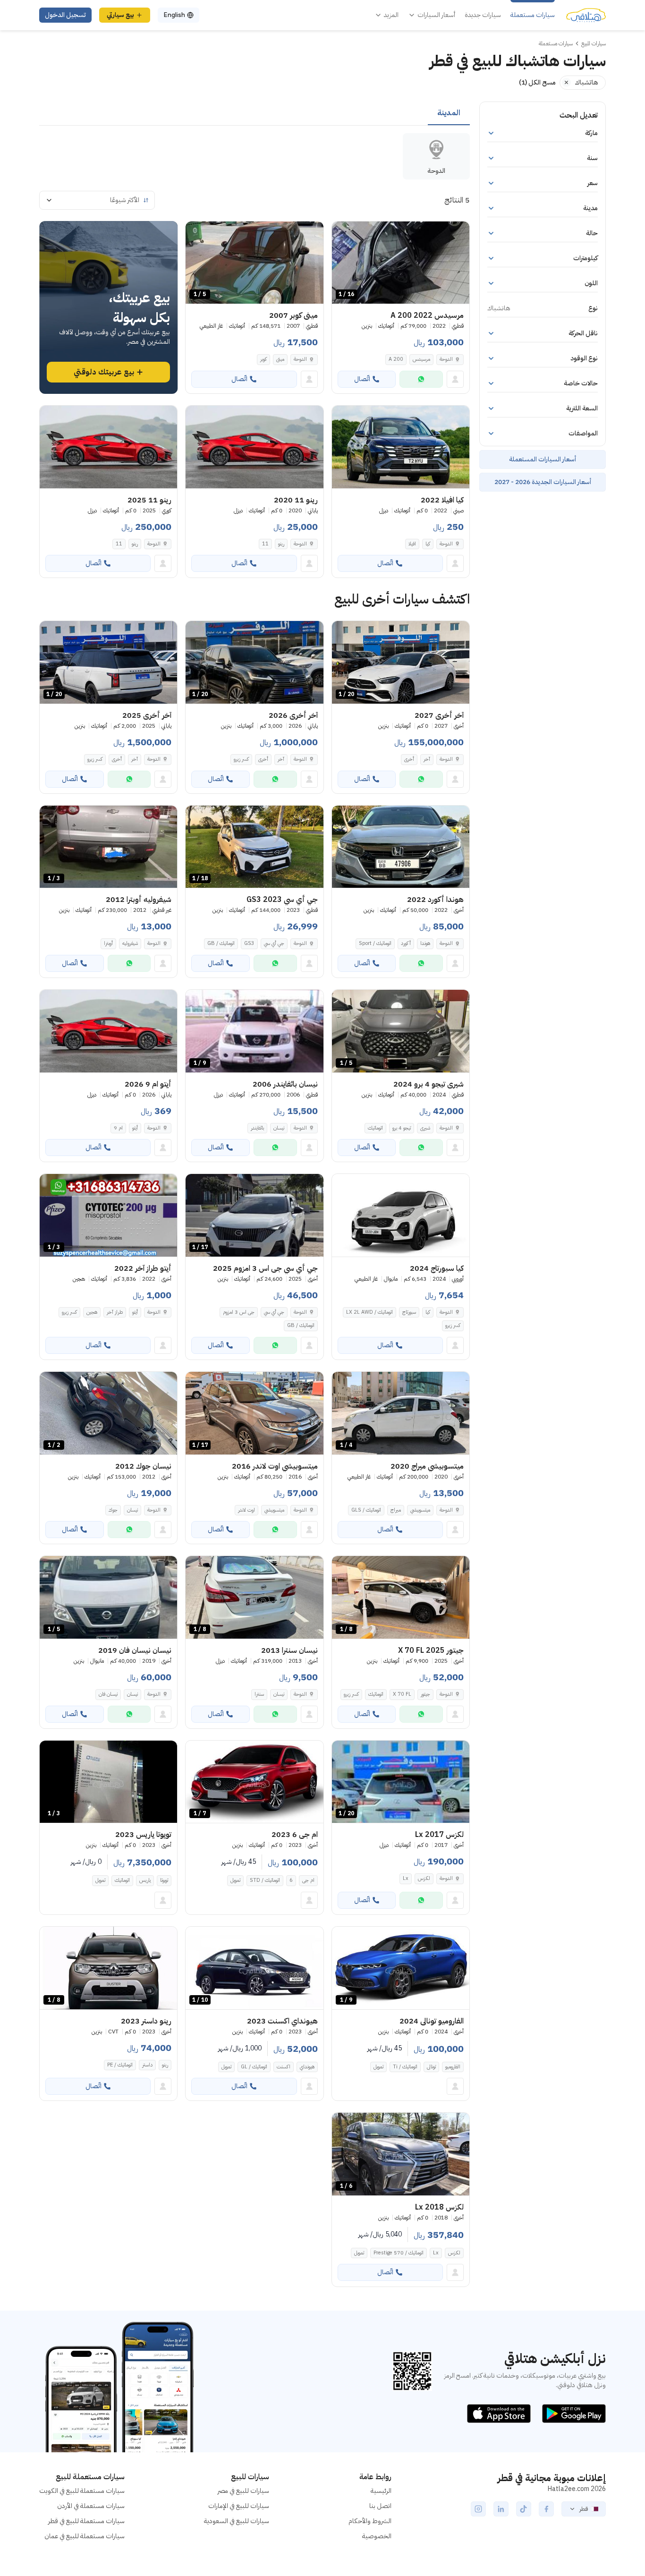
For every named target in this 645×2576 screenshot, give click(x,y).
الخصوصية (377, 2536)
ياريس (145, 1880)
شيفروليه (130, 943)
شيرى (425, 1128)
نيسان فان (108, 1694)
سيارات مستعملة (533, 15)
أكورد (406, 943)
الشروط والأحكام (370, 2521)
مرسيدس (421, 359)
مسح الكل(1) (537, 82)
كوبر (263, 359)
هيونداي (307, 2067)
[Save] (343, 233)
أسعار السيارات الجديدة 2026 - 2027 (543, 482)
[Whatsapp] (421, 379)
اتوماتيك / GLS (366, 1510)
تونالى (431, 2067)
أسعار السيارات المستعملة (543, 459)
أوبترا (108, 943)
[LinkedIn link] (501, 2509)
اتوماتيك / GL (254, 2067)
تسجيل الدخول (65, 15)
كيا (428, 544)
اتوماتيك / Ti (405, 2067)
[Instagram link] (478, 2509)
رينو (281, 544)
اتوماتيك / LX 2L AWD (369, 1312)
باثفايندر (257, 1128)
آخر (427, 759)
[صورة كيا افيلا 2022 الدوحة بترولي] (401, 447)
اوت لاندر (246, 1510)
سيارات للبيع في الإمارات (239, 2506)
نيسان (279, 1128)
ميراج (396, 1510)
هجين (92, 1312)
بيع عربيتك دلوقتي (104, 372)
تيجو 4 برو (402, 1128)
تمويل (235, 1880)
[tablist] (255, 113)
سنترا (259, 1694)
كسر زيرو (241, 759)
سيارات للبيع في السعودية (237, 2521)
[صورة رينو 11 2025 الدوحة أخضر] (108, 447)
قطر (584, 2509)
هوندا (425, 943)
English (174, 15)
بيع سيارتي (120, 15)
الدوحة (446, 359)
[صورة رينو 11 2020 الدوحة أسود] (254, 447)
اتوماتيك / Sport (375, 943)
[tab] (449, 113)
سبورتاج (409, 1312)
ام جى (308, 1880)
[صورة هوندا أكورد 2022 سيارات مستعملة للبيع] (401, 847)
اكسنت (284, 2067)
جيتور (425, 1694)
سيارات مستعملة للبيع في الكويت (82, 2491)
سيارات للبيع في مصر (243, 2491)
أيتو (135, 1128)
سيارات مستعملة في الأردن (91, 2506)
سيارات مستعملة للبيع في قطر (86, 2521)
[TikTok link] (524, 2509)
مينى (280, 359)
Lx (406, 1878)
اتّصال (362, 379)
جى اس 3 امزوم (239, 1312)
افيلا (412, 544)
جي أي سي (274, 943)
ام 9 (118, 1128)
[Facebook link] (546, 2509)
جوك (113, 1510)
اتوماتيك (375, 1128)
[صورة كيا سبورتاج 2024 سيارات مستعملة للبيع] (401, 1215)
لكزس (424, 1878)
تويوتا (164, 1880)
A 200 (396, 359)
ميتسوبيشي (420, 1510)
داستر (147, 2065)
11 (265, 544)
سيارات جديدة (483, 15)
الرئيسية (381, 2491)
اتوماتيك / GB (221, 943)
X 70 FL (402, 1694)
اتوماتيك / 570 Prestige (399, 2253)
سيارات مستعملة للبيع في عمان (85, 2536)
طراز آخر (115, 1312)
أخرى (409, 759)
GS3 (249, 943)
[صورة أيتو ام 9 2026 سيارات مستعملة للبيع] (108, 1031)
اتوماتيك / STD (265, 1880)
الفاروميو (453, 2067)
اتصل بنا (380, 2506)
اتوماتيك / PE (120, 2065)
